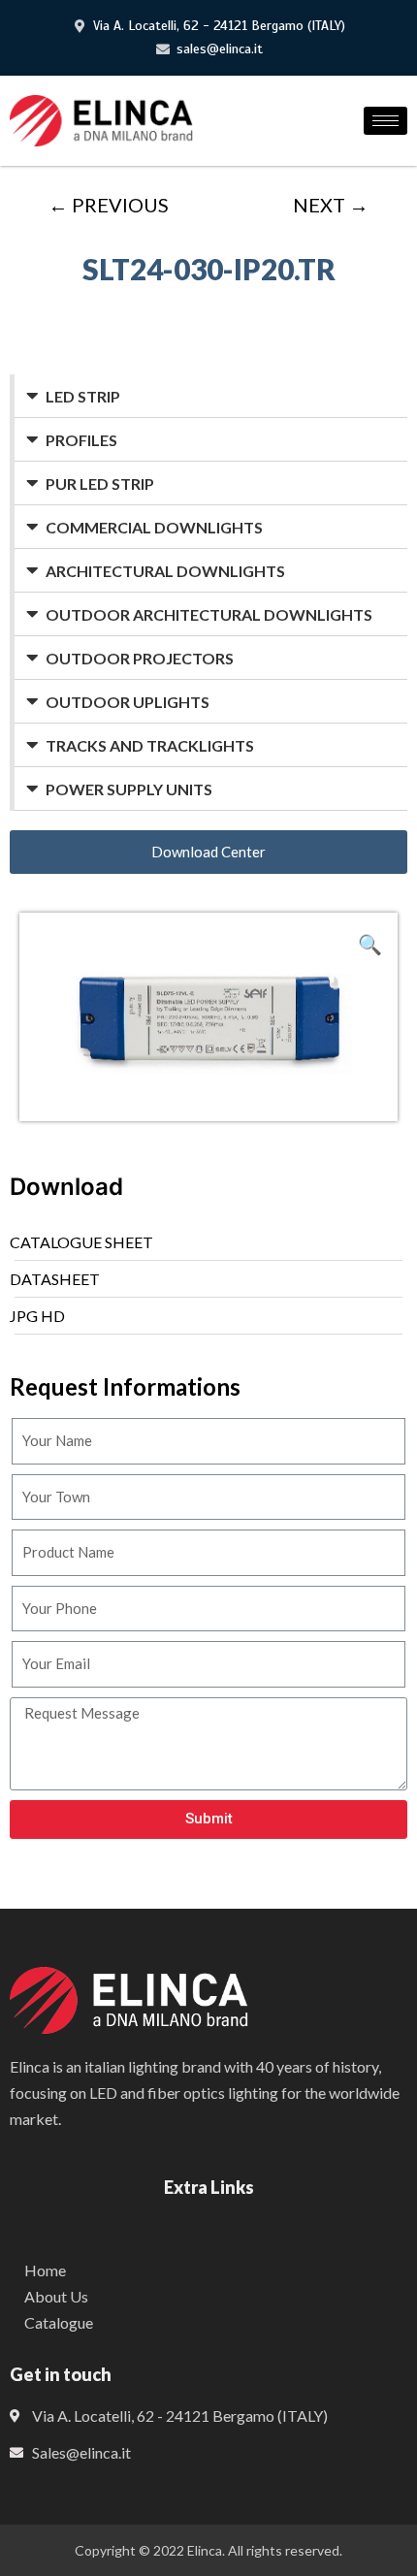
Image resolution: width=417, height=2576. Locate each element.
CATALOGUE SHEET (81, 1242)
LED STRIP (83, 396)
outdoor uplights (128, 702)
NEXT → (331, 205)
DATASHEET (55, 1279)
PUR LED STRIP (100, 483)
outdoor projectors (140, 658)
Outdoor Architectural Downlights (209, 614)
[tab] (211, 396)
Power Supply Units (129, 789)
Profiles (81, 440)
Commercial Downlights (154, 527)
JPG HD (37, 1316)
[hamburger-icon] (385, 121)
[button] (208, 852)
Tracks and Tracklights (150, 745)
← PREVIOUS (109, 205)
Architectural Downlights (165, 571)
